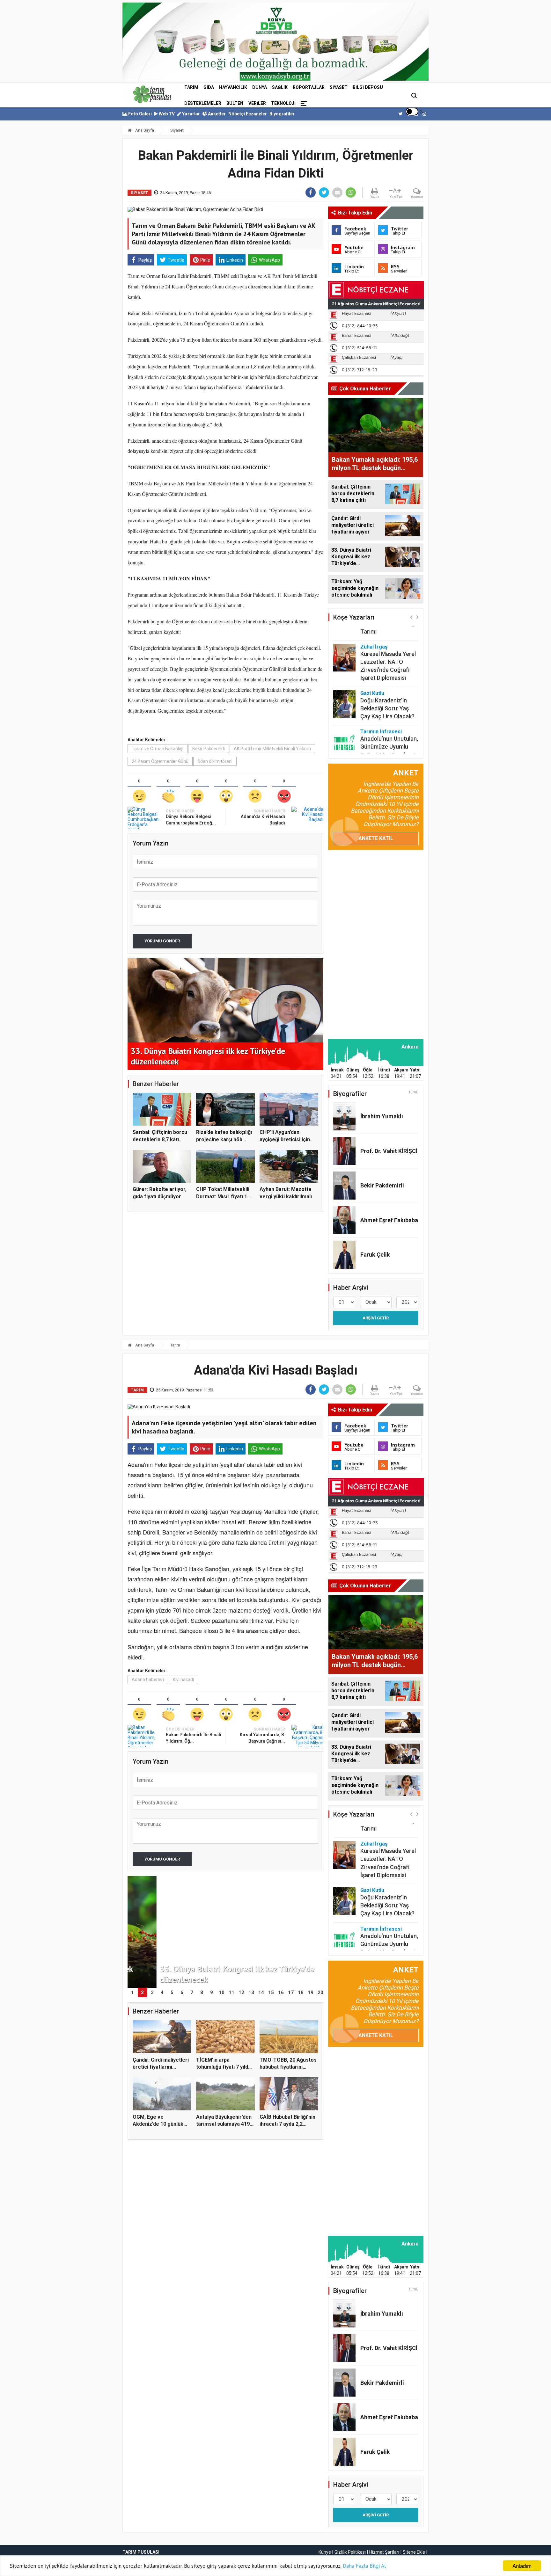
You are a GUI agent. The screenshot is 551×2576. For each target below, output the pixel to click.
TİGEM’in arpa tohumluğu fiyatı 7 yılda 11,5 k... (224, 2067)
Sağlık (280, 87)
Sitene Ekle (414, 2552)
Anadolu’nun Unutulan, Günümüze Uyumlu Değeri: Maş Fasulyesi (389, 715)
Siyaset (339, 87)
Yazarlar (191, 114)
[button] (411, 617)
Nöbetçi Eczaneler (248, 114)
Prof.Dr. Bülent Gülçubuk (378, 741)
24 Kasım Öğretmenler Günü (160, 761)
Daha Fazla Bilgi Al (364, 2566)
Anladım (522, 2566)
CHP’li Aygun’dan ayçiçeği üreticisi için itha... (285, 1139)
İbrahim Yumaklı (382, 1116)
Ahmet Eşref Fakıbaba (389, 1220)
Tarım (191, 87)
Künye (325, 2552)
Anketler (216, 114)
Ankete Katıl (376, 838)
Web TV (166, 114)
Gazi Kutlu (372, 661)
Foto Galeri (140, 114)
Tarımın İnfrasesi (381, 700)
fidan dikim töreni (215, 761)
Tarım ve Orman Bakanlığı (158, 749)
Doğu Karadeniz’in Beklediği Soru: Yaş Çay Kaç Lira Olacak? (387, 676)
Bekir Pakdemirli (209, 749)
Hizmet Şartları (384, 2552)
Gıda (209, 87)
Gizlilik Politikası (350, 2552)
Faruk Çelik (375, 1255)
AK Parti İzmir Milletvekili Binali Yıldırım (272, 749)
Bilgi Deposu (368, 87)
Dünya (260, 87)
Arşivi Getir (376, 1318)
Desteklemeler (203, 103)
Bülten (235, 103)
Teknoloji (283, 103)
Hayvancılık (233, 87)
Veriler (257, 103)
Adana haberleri (148, 1680)
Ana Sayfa (144, 130)
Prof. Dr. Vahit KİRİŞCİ (389, 1151)
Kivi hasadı (183, 1680)
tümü (414, 1092)
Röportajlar (309, 87)
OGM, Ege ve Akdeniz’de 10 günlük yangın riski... (158, 2124)
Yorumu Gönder (162, 941)
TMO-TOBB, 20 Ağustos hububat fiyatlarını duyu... (288, 2067)
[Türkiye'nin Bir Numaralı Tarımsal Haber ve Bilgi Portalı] (152, 94)
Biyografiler (282, 114)
